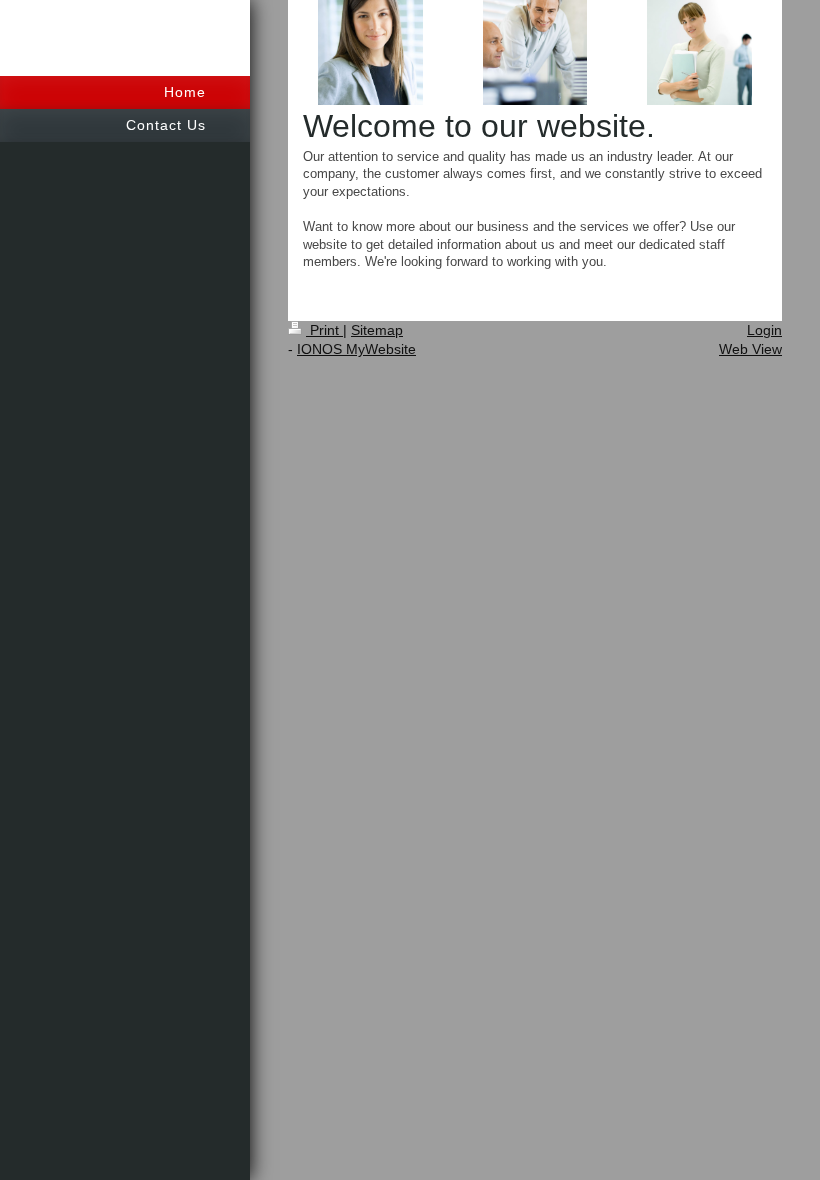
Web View (750, 349)
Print (324, 330)
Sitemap (377, 330)
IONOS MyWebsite (356, 349)
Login (764, 330)
